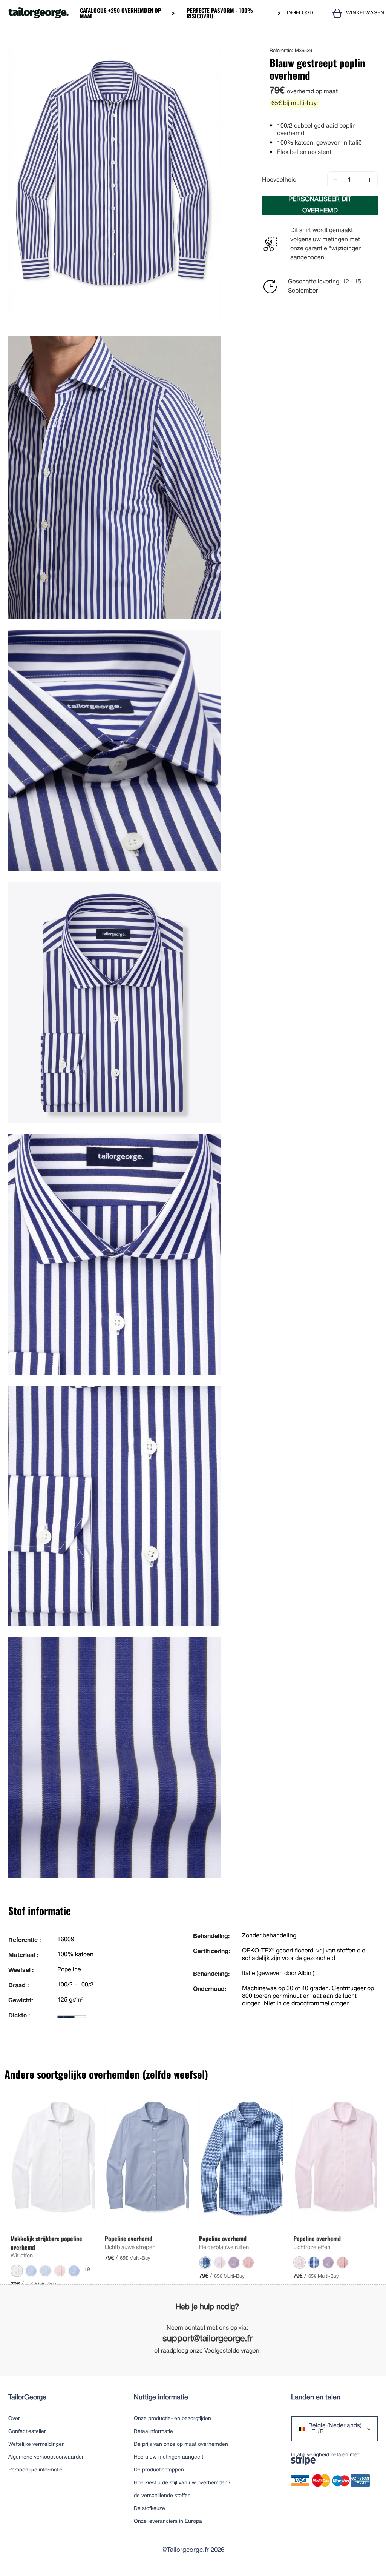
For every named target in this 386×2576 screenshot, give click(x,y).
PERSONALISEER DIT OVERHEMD (320, 205)
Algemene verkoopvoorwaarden (47, 2457)
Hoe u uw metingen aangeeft (168, 2457)
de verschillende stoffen (162, 2496)
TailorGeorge (27, 2398)
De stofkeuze (149, 2509)
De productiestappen (159, 2470)
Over (14, 2419)
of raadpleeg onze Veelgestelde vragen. (208, 2351)
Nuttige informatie (161, 2398)
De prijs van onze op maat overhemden (181, 2444)
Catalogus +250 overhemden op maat (121, 13)
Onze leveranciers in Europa (168, 2521)
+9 (87, 2270)
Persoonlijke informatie (35, 2470)
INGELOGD (300, 13)
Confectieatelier (27, 2432)
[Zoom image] (212, 50)
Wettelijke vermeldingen (37, 2444)
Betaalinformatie (153, 2432)
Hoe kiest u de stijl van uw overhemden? (182, 2483)
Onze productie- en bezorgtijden (172, 2419)
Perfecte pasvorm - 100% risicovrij (220, 13)
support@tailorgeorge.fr (208, 2339)
